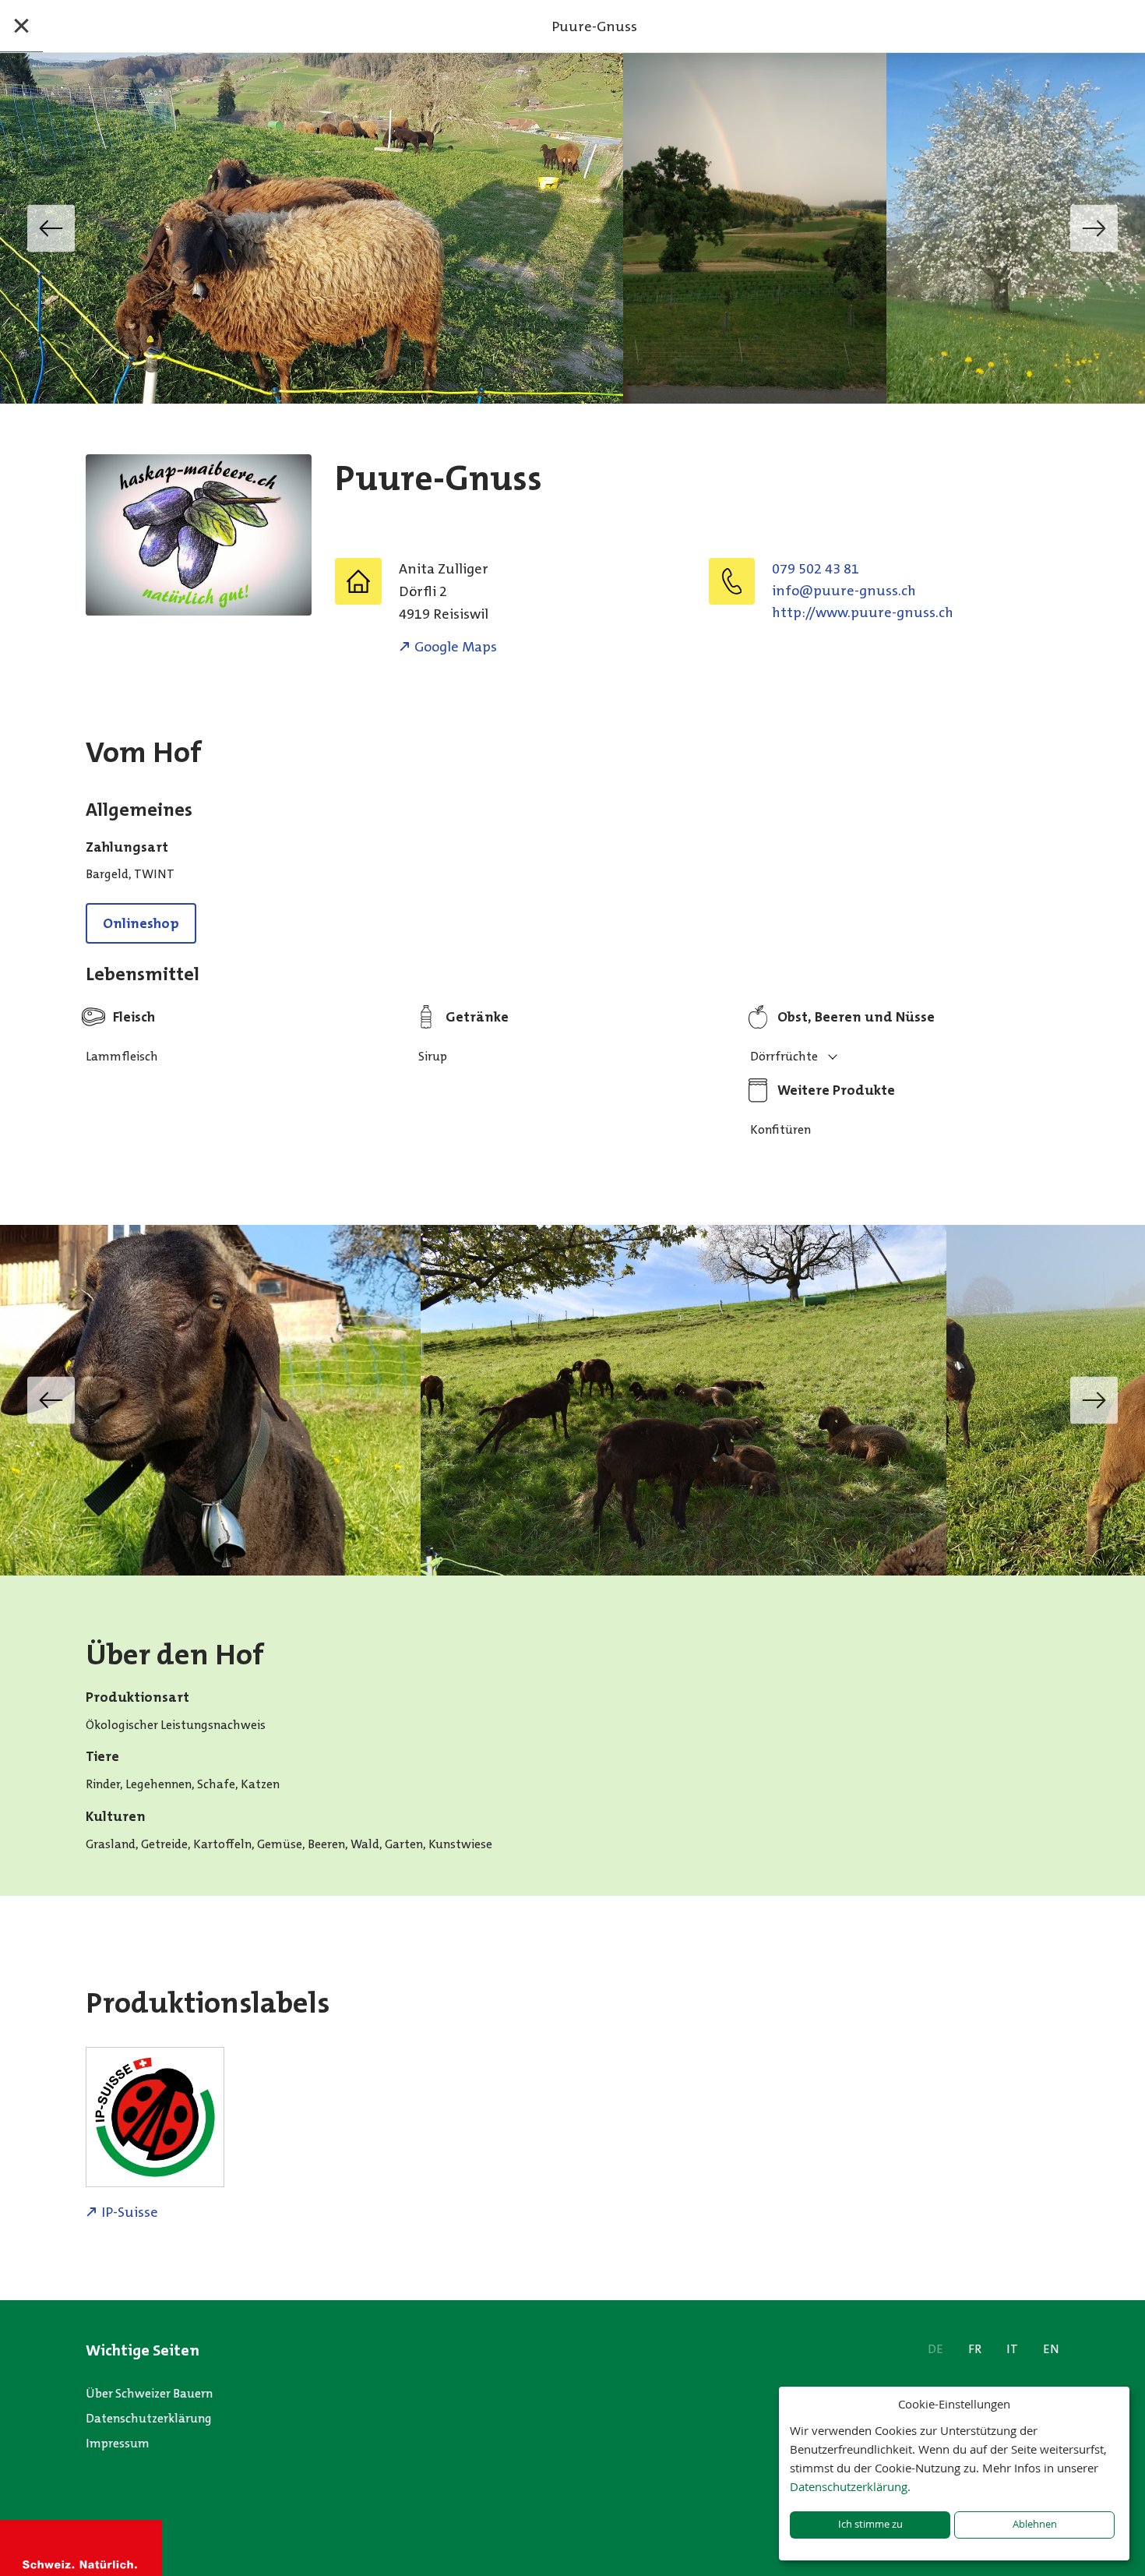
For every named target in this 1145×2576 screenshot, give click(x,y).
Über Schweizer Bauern (149, 2393)
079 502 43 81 (816, 569)
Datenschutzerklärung (149, 2418)
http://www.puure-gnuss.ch (863, 612)
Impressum (118, 2443)
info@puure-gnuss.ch (844, 591)
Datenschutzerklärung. (850, 2486)
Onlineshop (141, 923)
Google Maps (456, 647)
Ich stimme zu (870, 2524)
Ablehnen (1035, 2524)
